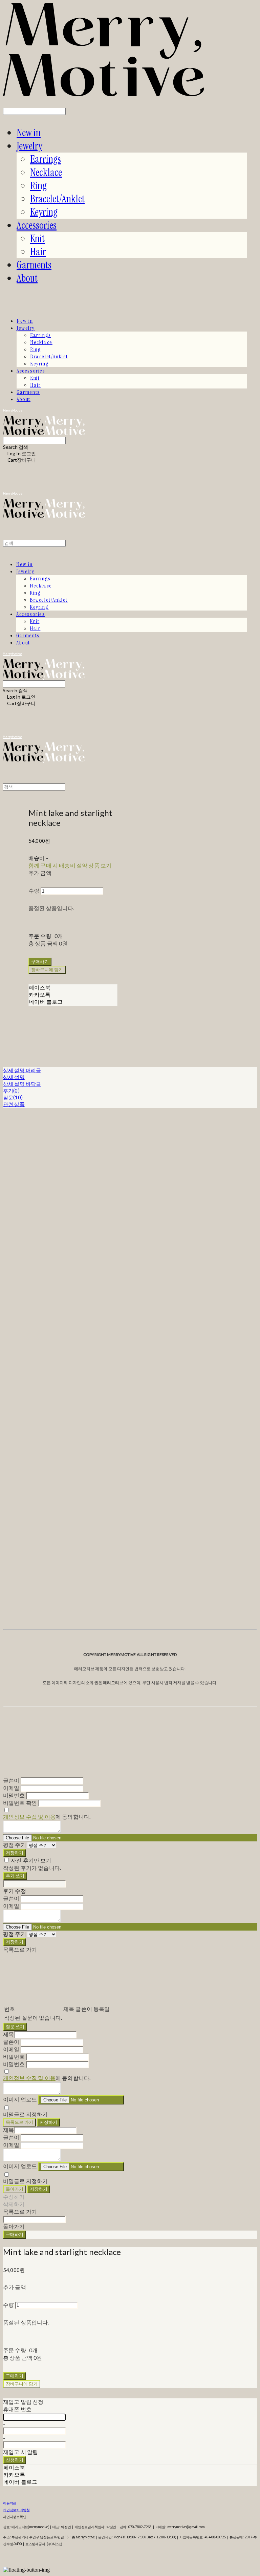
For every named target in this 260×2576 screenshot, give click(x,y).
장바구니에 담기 (22, 2384)
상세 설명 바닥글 (22, 1084)
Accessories (37, 225)
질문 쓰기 (15, 2026)
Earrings (46, 159)
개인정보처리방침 (16, 2510)
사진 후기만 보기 (31, 1860)
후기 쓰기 (15, 1876)
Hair (38, 252)
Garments (34, 265)
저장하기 (15, 1853)
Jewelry (29, 146)
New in (29, 133)
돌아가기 (15, 2189)
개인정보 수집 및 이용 (29, 1816)
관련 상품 (14, 1104)
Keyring (44, 212)
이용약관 (10, 2503)
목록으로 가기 (19, 2122)
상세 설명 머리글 (22, 1070)
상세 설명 (14, 1077)
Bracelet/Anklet (57, 199)
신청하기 (15, 2460)
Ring (38, 186)
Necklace (46, 172)
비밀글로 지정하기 (25, 2114)
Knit (37, 238)
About (27, 278)
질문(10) (13, 1097)
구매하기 (15, 2234)
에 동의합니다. (47, 1816)
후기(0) (11, 1091)
